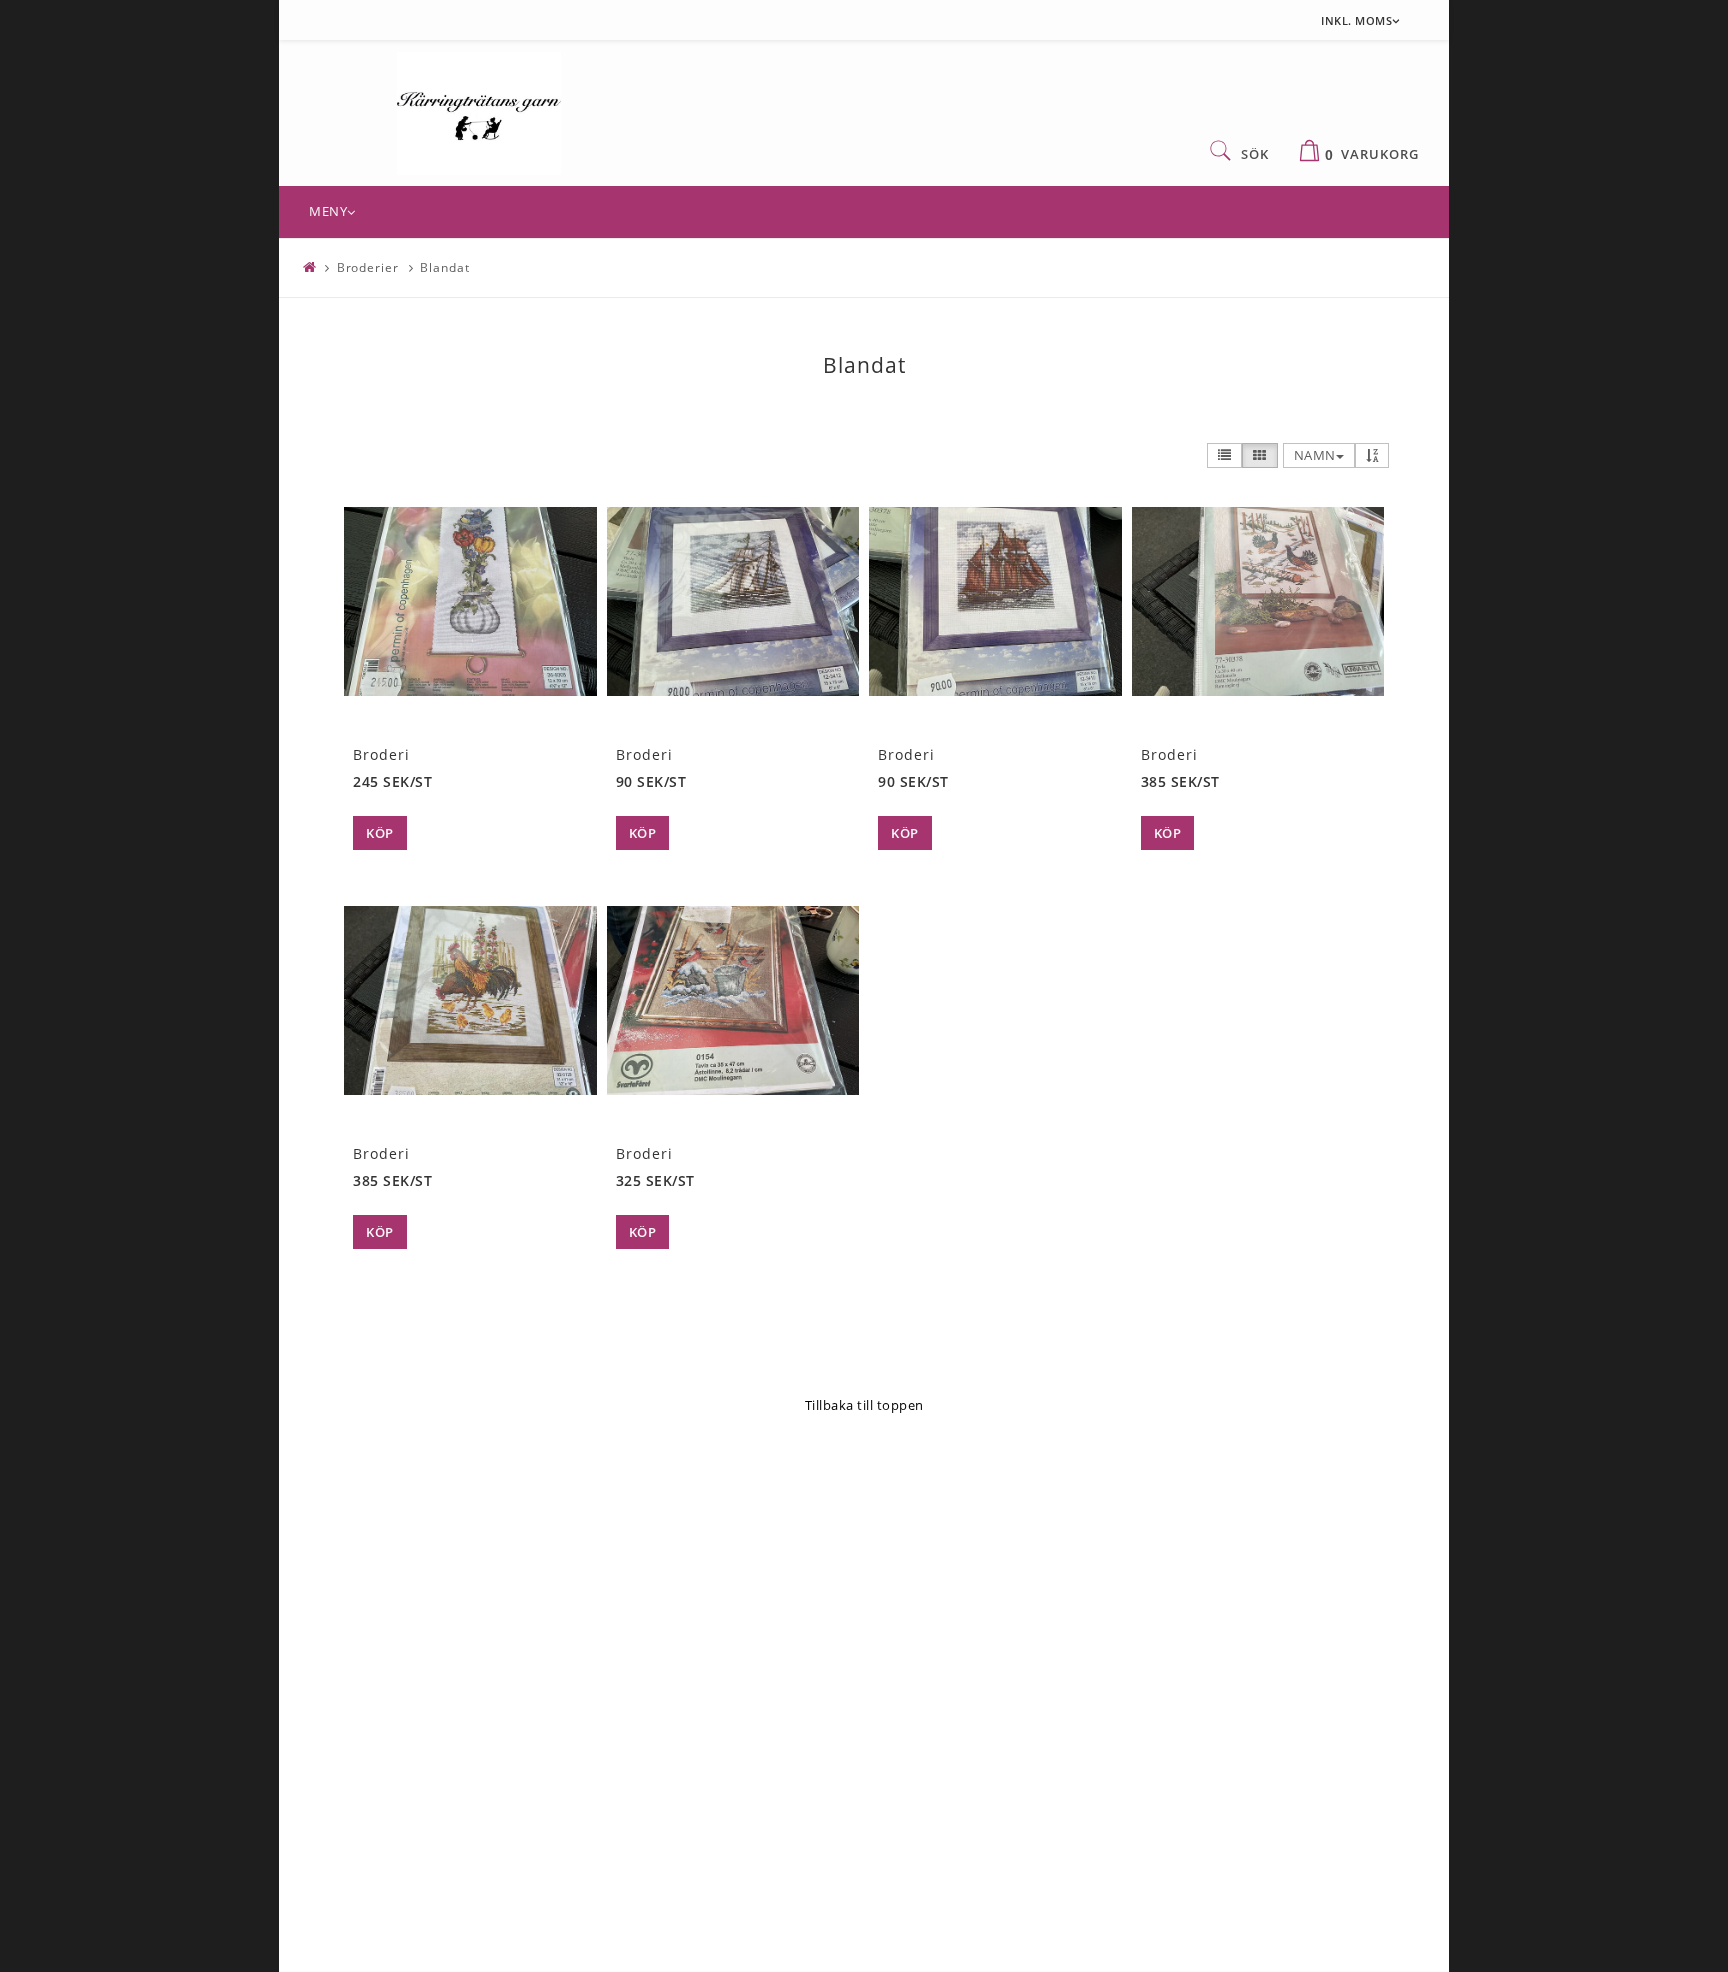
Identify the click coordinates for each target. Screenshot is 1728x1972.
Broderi (381, 754)
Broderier (368, 267)
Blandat (444, 267)
